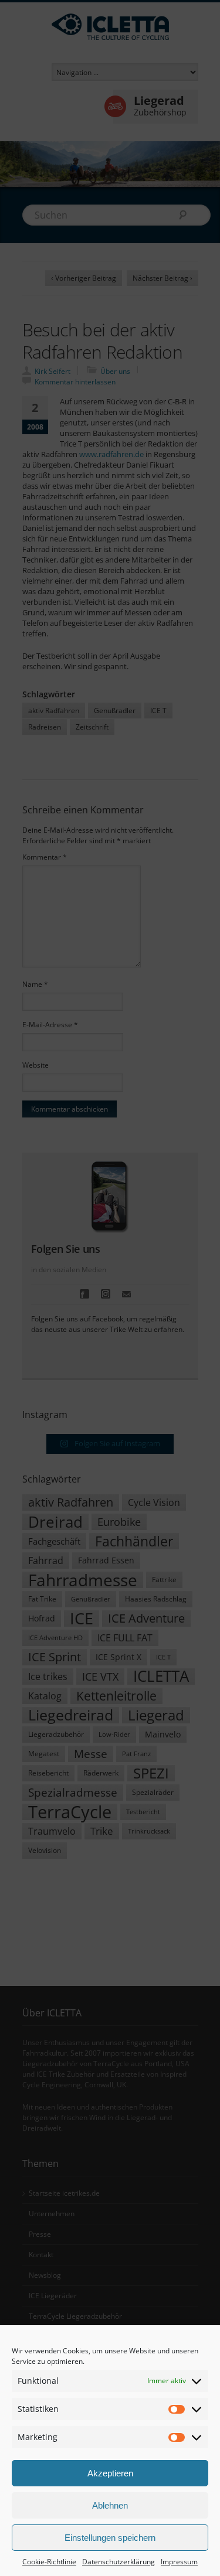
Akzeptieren (110, 2473)
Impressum (179, 2562)
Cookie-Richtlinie (49, 2562)
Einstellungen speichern (110, 2538)
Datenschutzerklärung (119, 2562)
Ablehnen (110, 2505)
